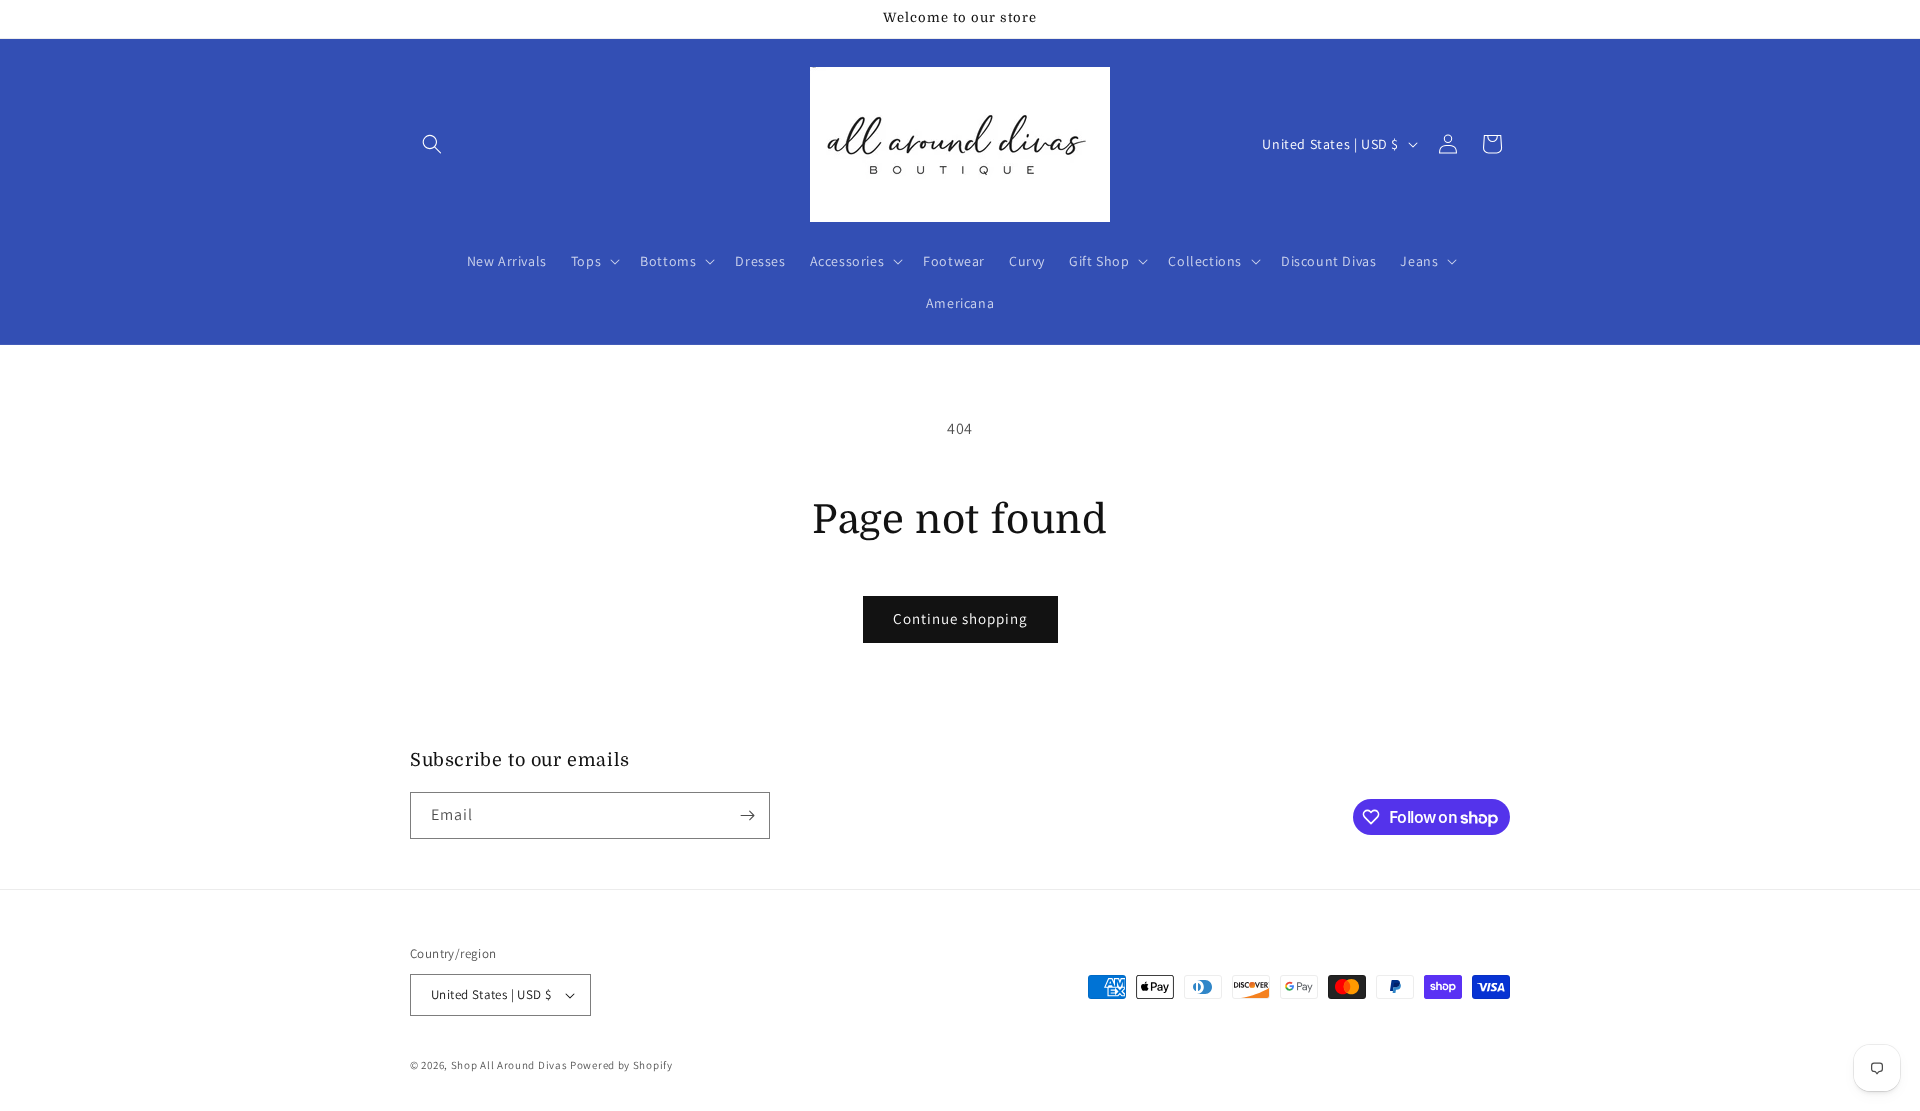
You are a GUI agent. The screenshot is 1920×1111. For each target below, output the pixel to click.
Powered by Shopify (621, 1065)
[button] (432, 144)
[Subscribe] (747, 815)
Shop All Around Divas (509, 1065)
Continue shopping (960, 618)
